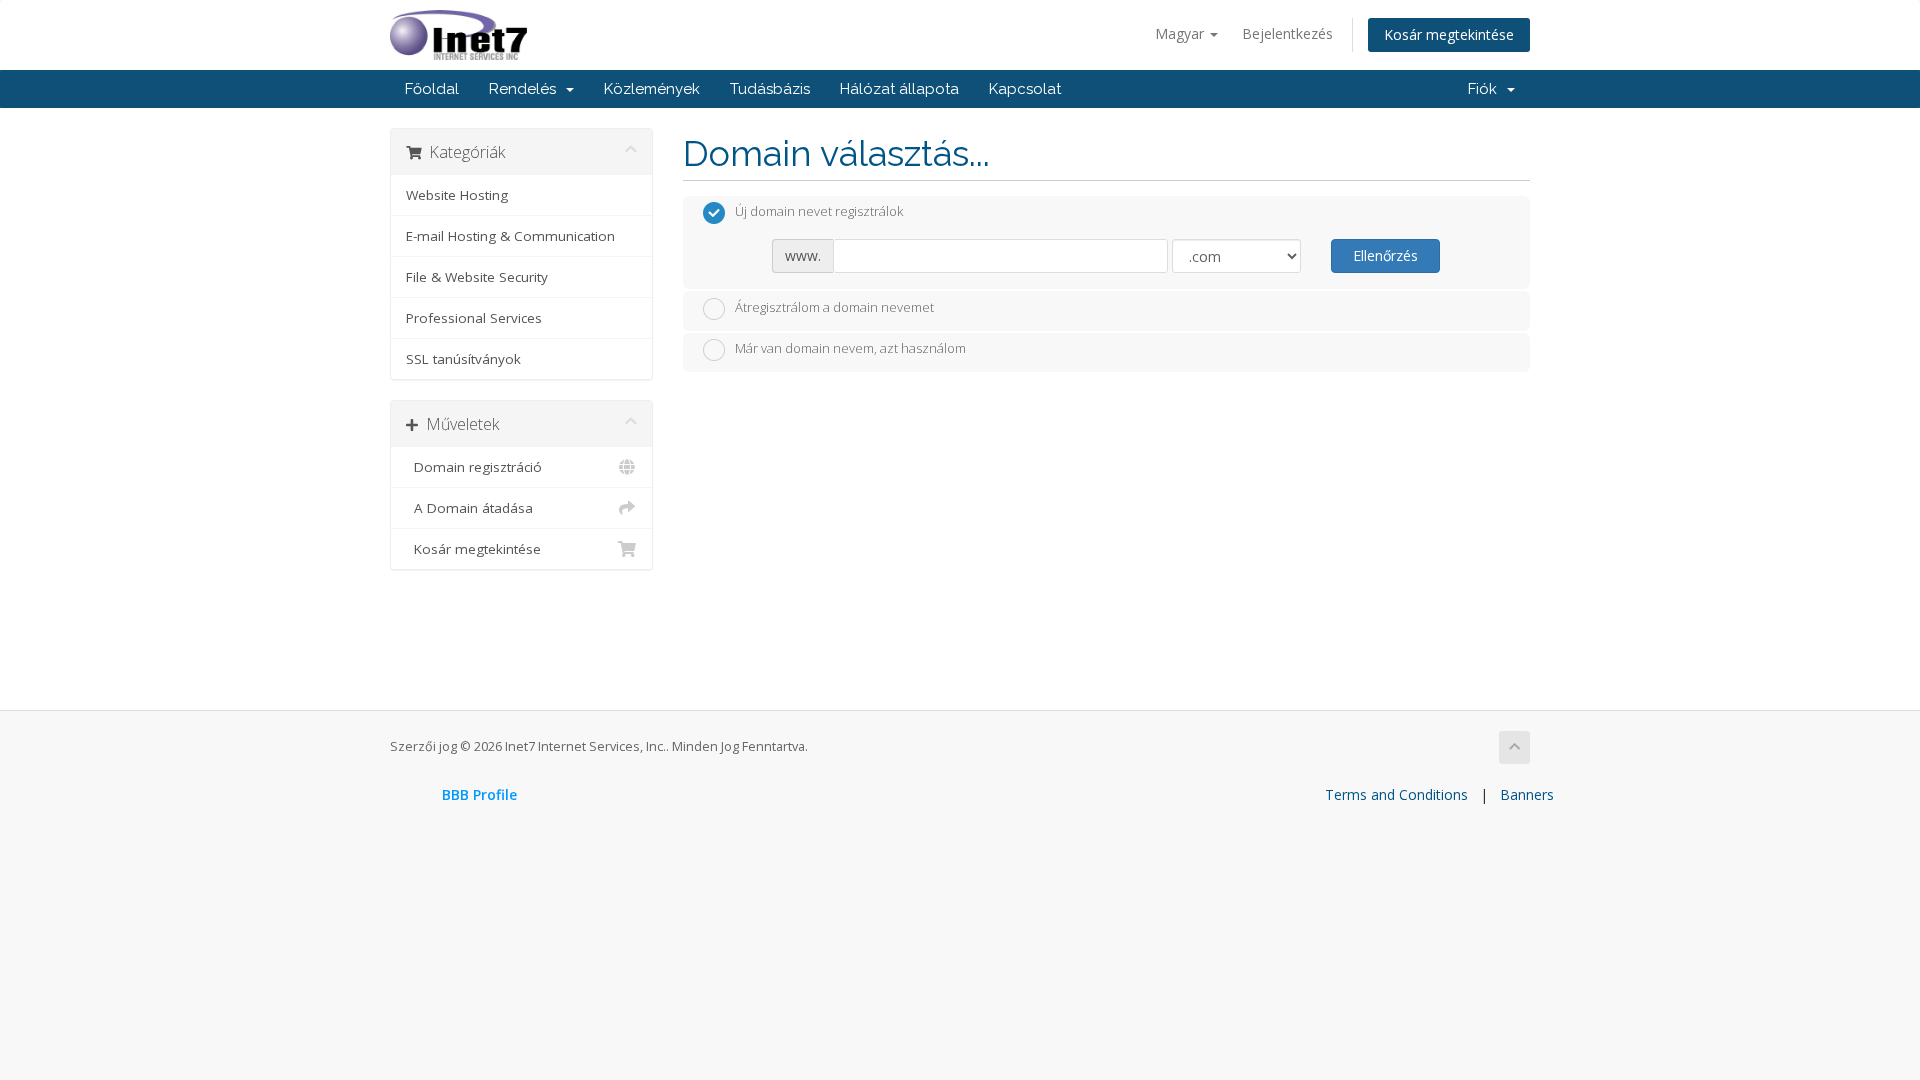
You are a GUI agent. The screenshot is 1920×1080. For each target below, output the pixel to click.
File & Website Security (477, 277)
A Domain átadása (469, 508)
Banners (1527, 794)
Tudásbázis (770, 89)
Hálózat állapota (899, 89)
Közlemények (652, 89)
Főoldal (432, 89)
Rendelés (526, 89)
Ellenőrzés (1385, 255)
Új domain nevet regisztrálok (819, 212)
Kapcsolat (1025, 89)
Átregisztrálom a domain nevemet (834, 307)
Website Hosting (457, 195)
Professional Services (474, 318)
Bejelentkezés (1287, 33)
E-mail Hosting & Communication (510, 236)
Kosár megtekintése (1449, 34)
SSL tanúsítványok (463, 359)
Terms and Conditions (1396, 794)
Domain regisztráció (474, 467)
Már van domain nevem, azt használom (850, 349)
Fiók (1486, 89)
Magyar (1181, 33)
